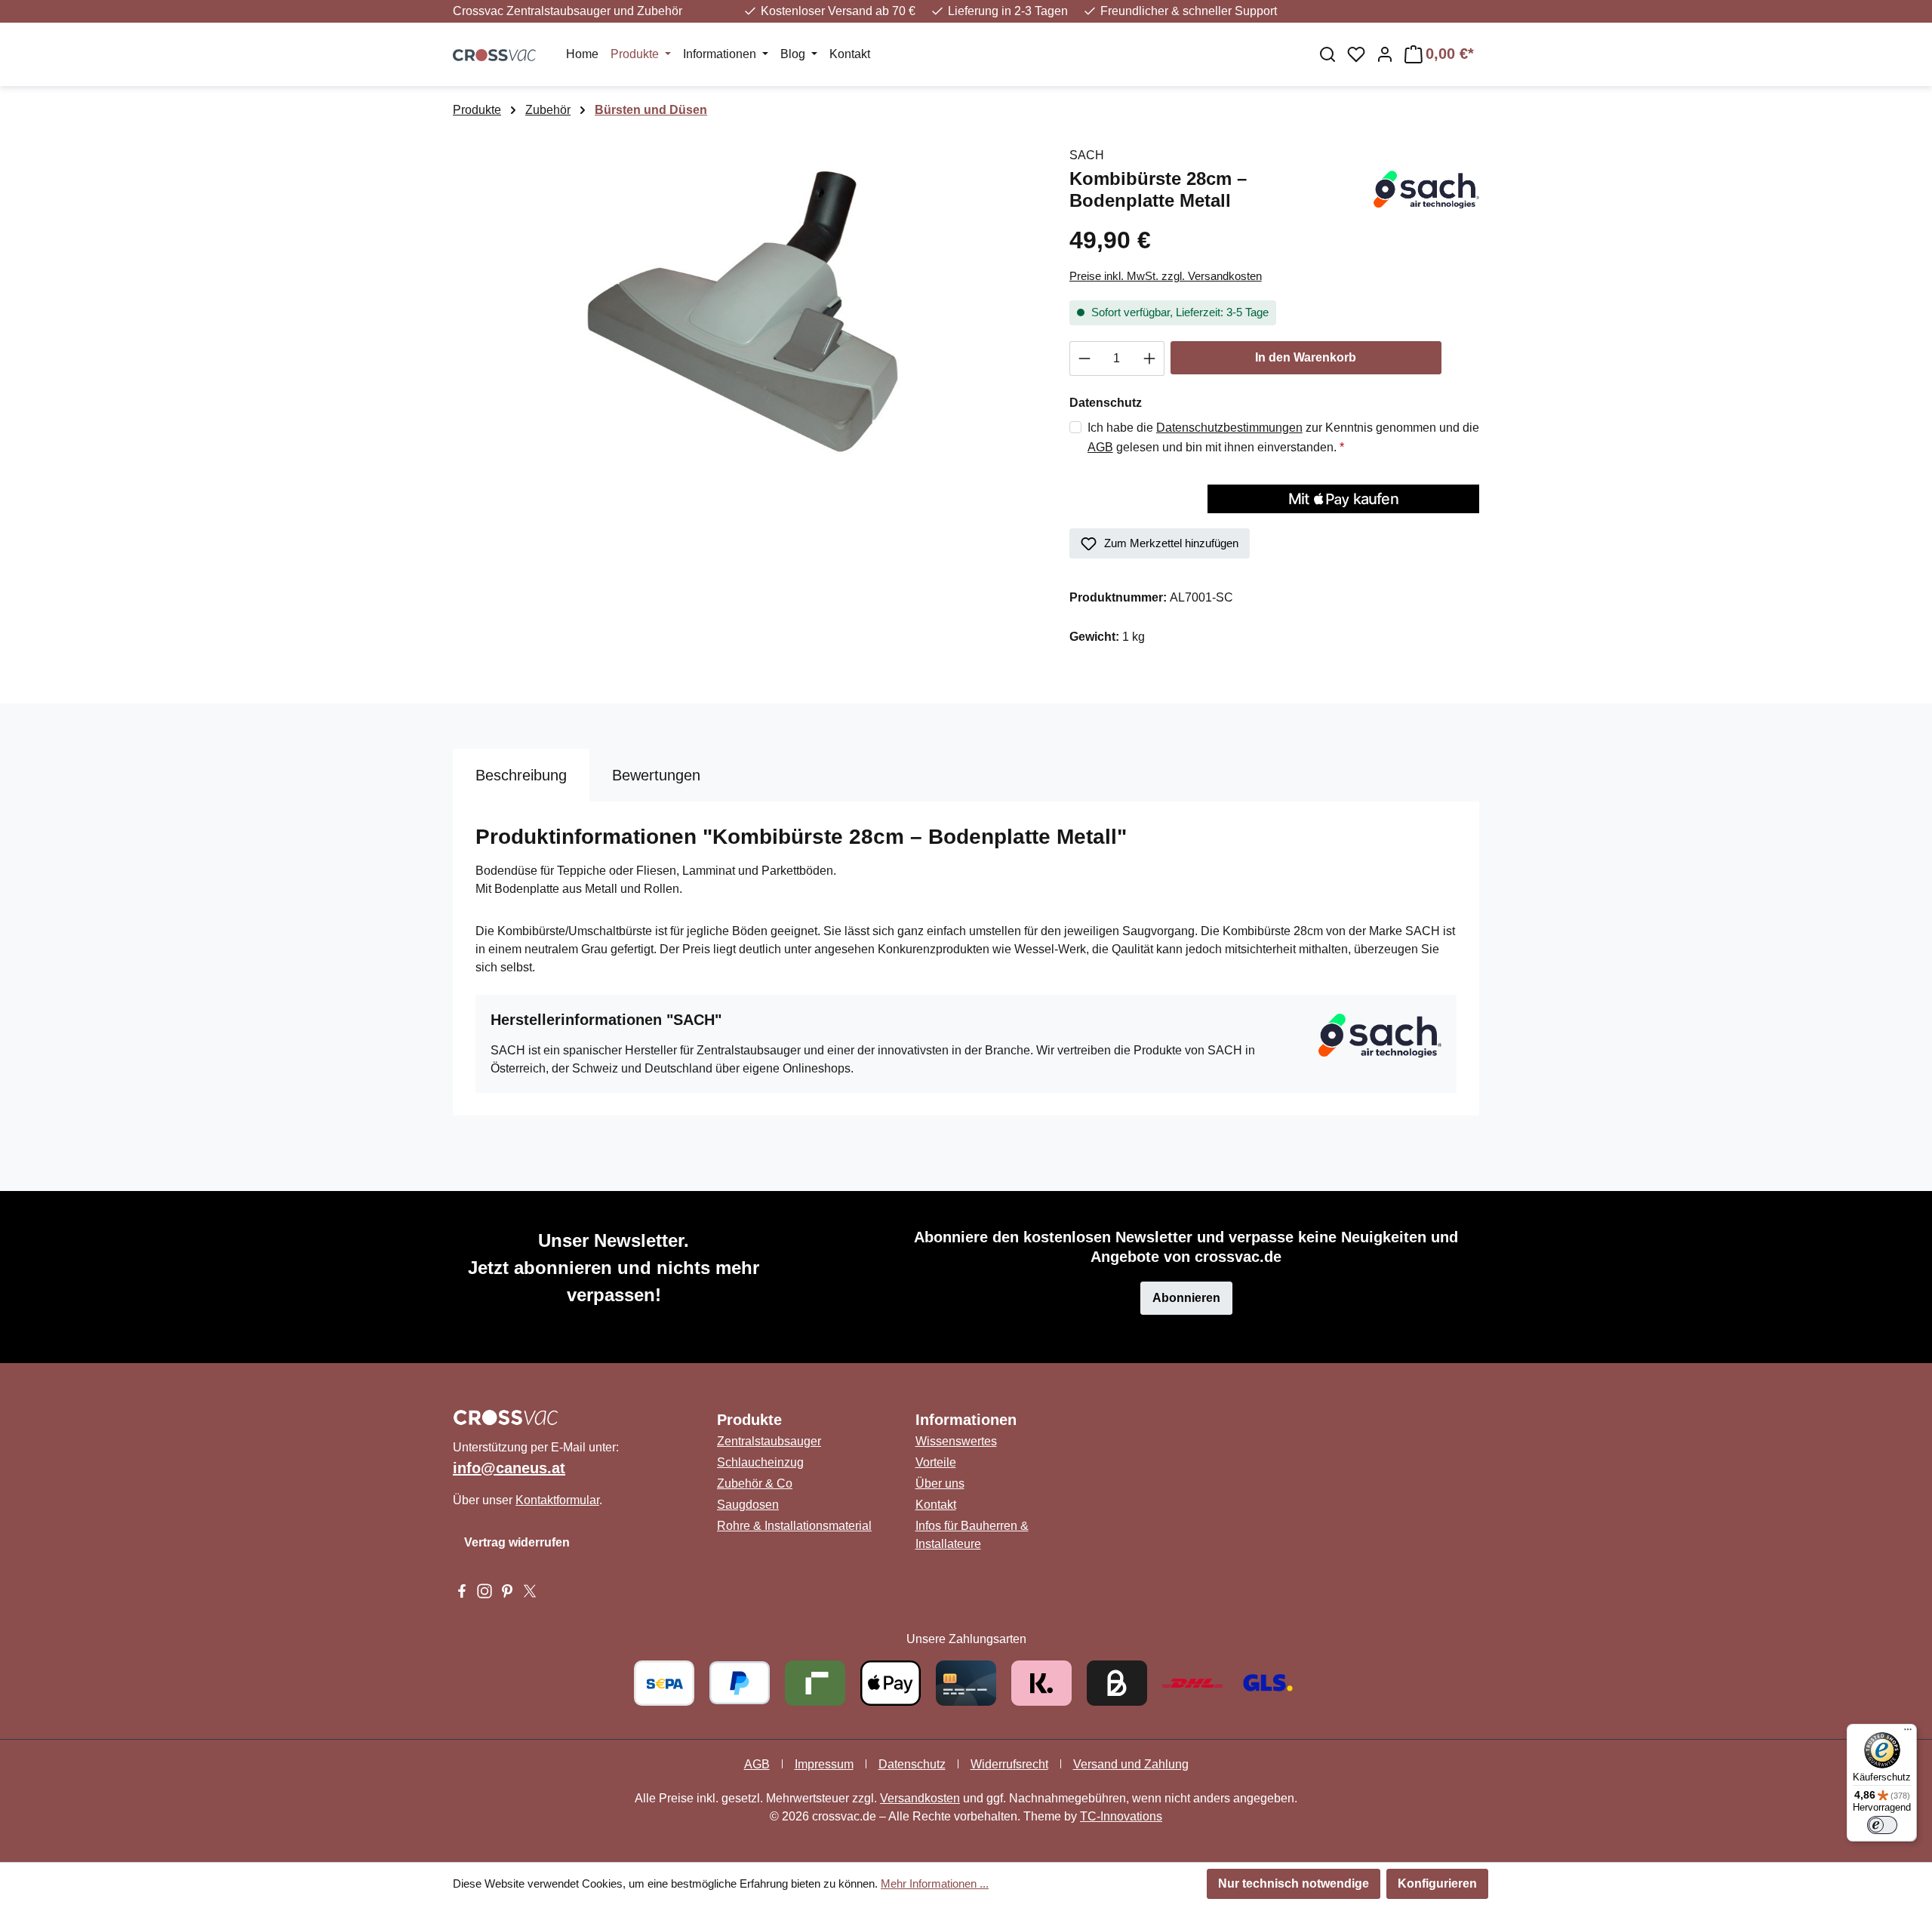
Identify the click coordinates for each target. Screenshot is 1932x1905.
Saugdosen (748, 1505)
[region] (746, 309)
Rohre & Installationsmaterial (794, 1526)
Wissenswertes (956, 1441)
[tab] (521, 775)
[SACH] (1424, 189)
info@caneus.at (509, 1468)
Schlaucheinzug (760, 1462)
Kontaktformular (557, 1500)
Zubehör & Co (755, 1483)
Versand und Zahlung (1131, 1764)
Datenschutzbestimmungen (1229, 428)
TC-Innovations (1121, 1816)
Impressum (824, 1764)
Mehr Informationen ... (935, 1883)
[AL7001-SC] (746, 309)
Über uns (940, 1483)
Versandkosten (920, 1798)
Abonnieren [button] (1186, 1298)
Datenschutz (912, 1764)
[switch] (1882, 1825)
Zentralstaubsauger (769, 1441)
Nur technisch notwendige (1294, 1883)
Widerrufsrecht (1009, 1764)
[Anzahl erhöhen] (1150, 359)
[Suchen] (1327, 54)
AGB (1100, 447)
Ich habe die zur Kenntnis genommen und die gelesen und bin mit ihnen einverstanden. (1283, 437)
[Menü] (1908, 1733)
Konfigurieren (1437, 1883)
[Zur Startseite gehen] (494, 54)
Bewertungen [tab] (656, 775)
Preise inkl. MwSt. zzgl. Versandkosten (1166, 276)
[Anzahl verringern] (1084, 359)
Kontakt (936, 1505)
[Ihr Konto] (1385, 54)
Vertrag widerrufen (517, 1542)
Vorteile (936, 1462)
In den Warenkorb (1306, 357)
